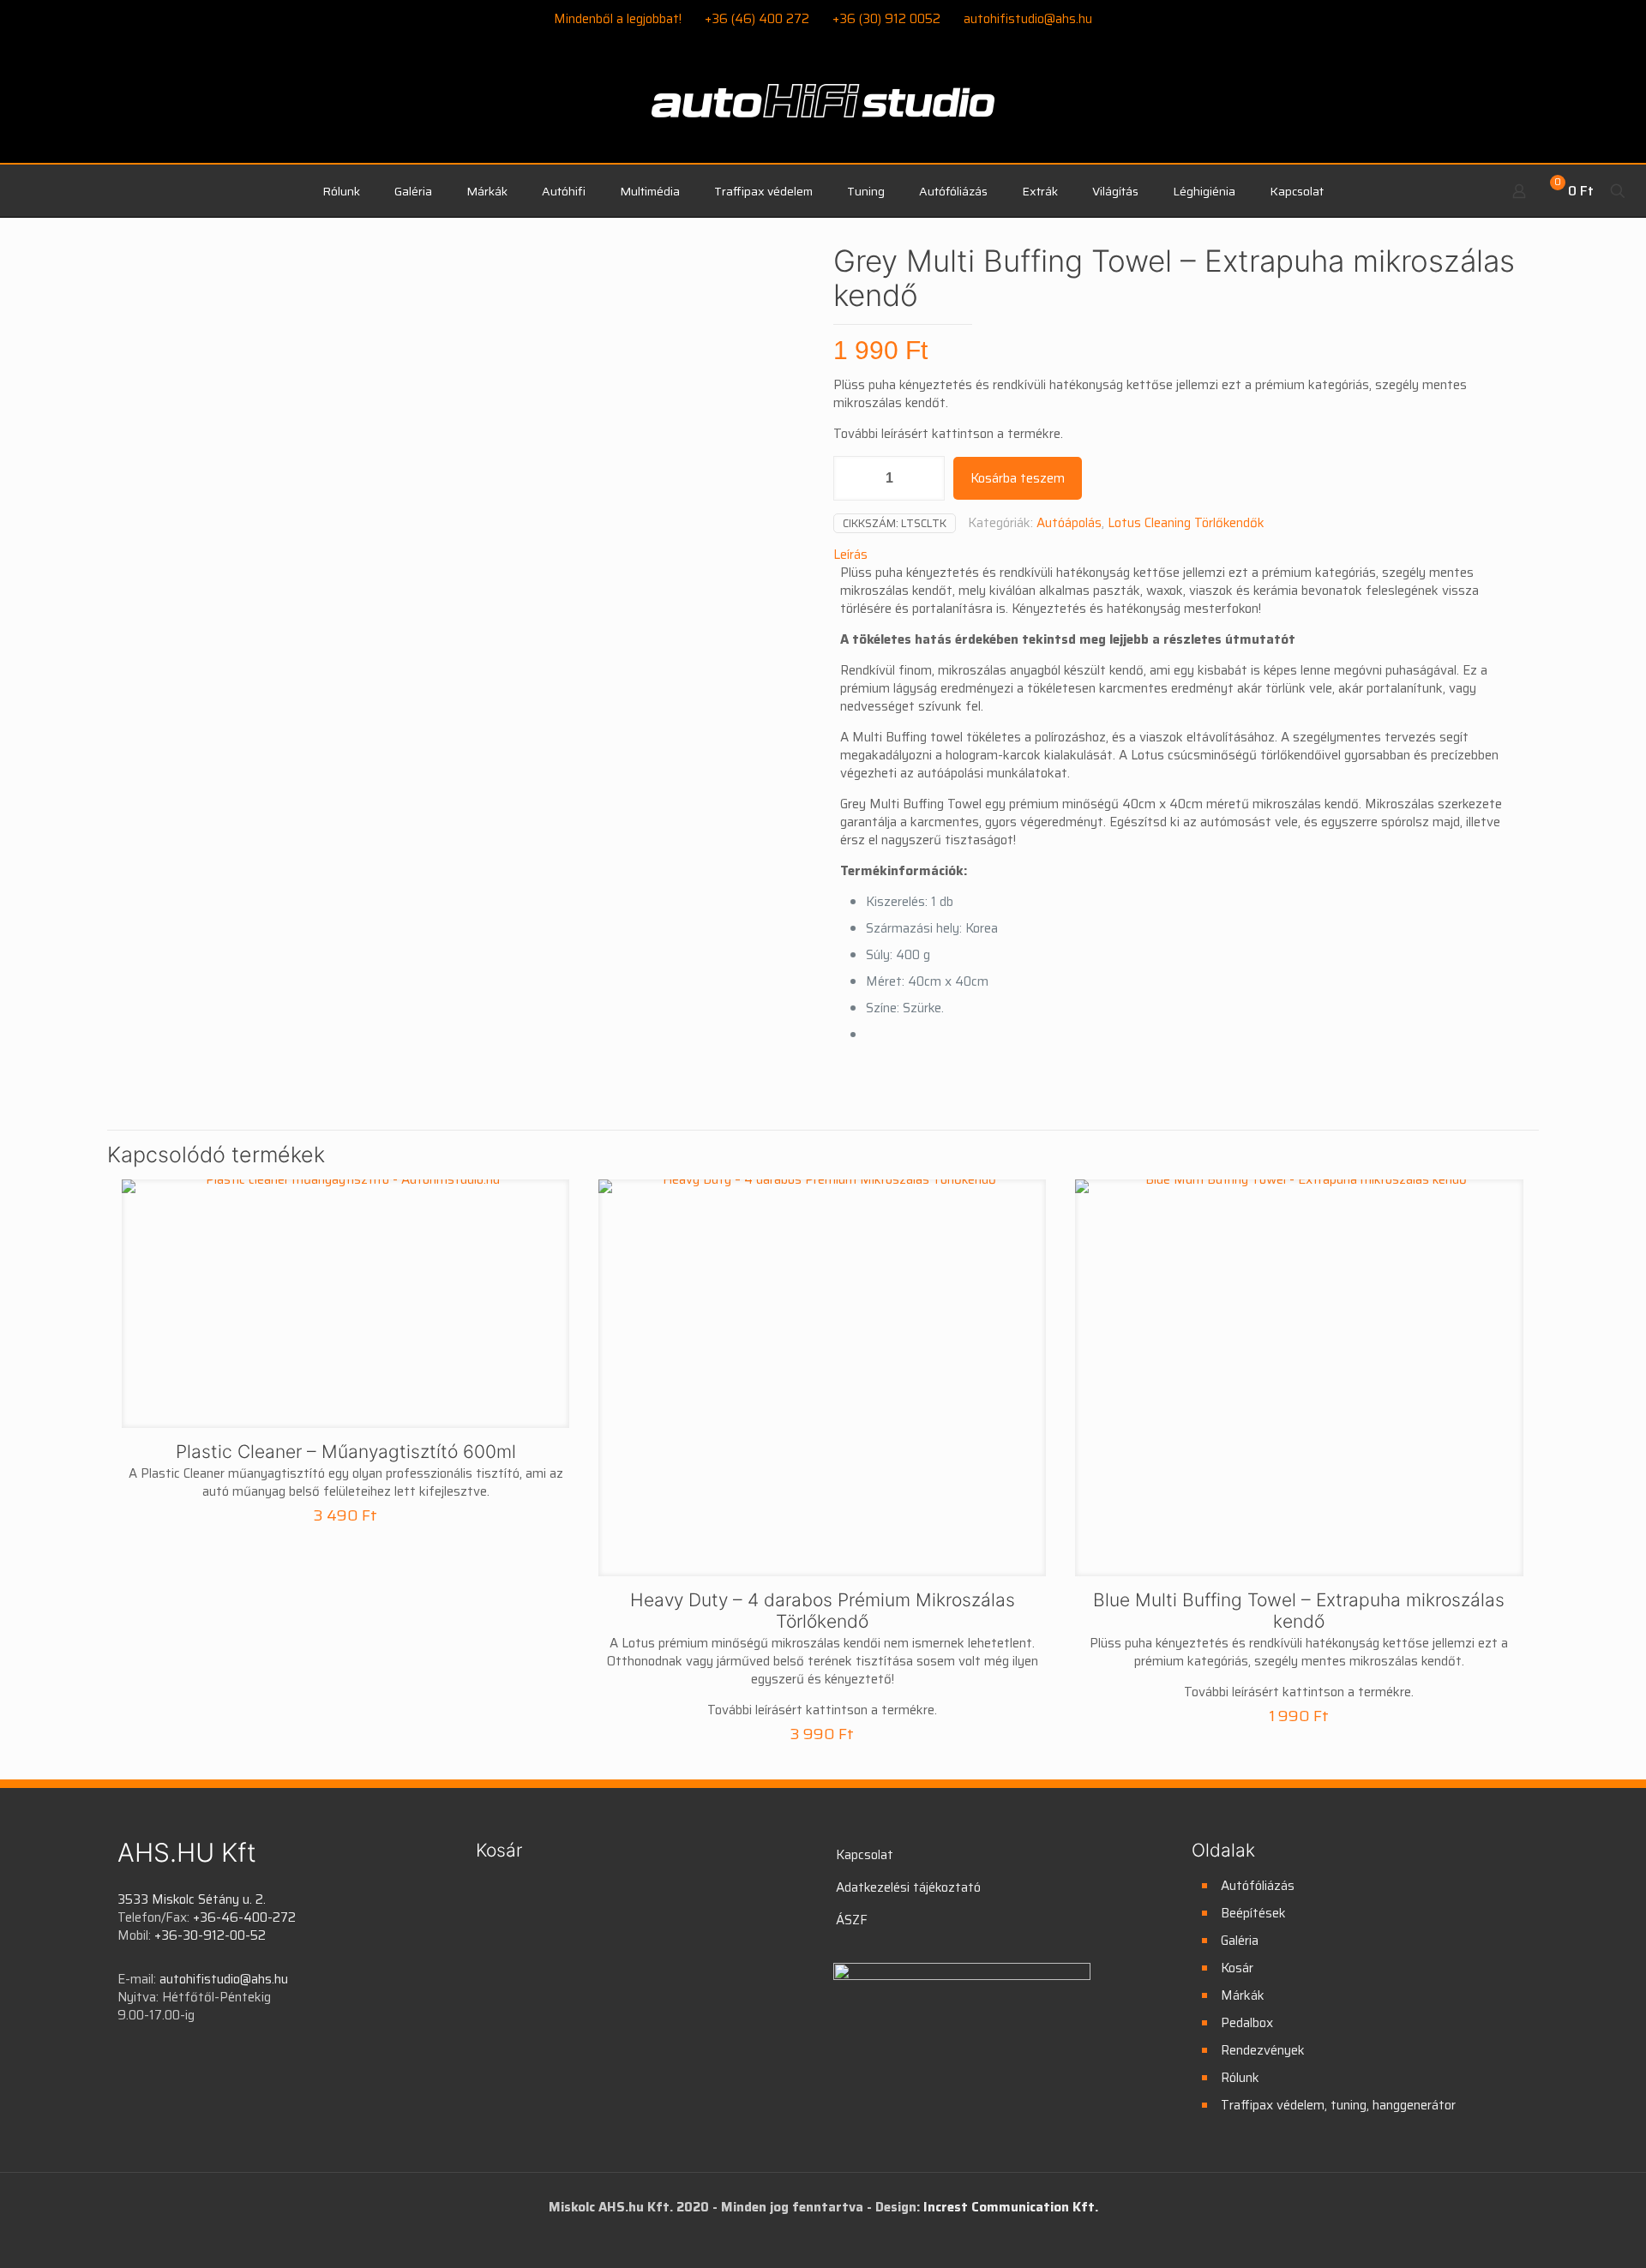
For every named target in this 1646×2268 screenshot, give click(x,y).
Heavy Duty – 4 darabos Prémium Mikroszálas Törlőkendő (823, 1611)
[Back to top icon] (1564, 2233)
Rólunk (1240, 2078)
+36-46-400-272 (244, 1917)
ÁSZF (852, 1920)
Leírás (850, 555)
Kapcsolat (865, 1855)
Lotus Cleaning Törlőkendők (1186, 523)
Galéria (1240, 1941)
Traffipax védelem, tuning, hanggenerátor (1338, 2105)
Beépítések (1253, 1913)
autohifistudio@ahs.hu (1028, 19)
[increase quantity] (925, 478)
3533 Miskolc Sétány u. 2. (192, 1899)
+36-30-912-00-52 (210, 1935)
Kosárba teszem (1018, 478)
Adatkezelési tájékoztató (908, 1887)
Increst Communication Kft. (1011, 2207)
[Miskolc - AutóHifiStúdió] (823, 111)
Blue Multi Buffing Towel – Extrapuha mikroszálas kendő (1299, 1611)
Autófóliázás (1258, 1886)
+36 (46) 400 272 (757, 19)
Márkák (1243, 1995)
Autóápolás (1069, 523)
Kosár (1237, 1968)
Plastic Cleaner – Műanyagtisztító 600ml (346, 1452)
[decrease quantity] (853, 478)
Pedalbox (1247, 2023)
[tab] (1181, 555)
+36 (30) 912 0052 (886, 19)
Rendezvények (1263, 2050)
